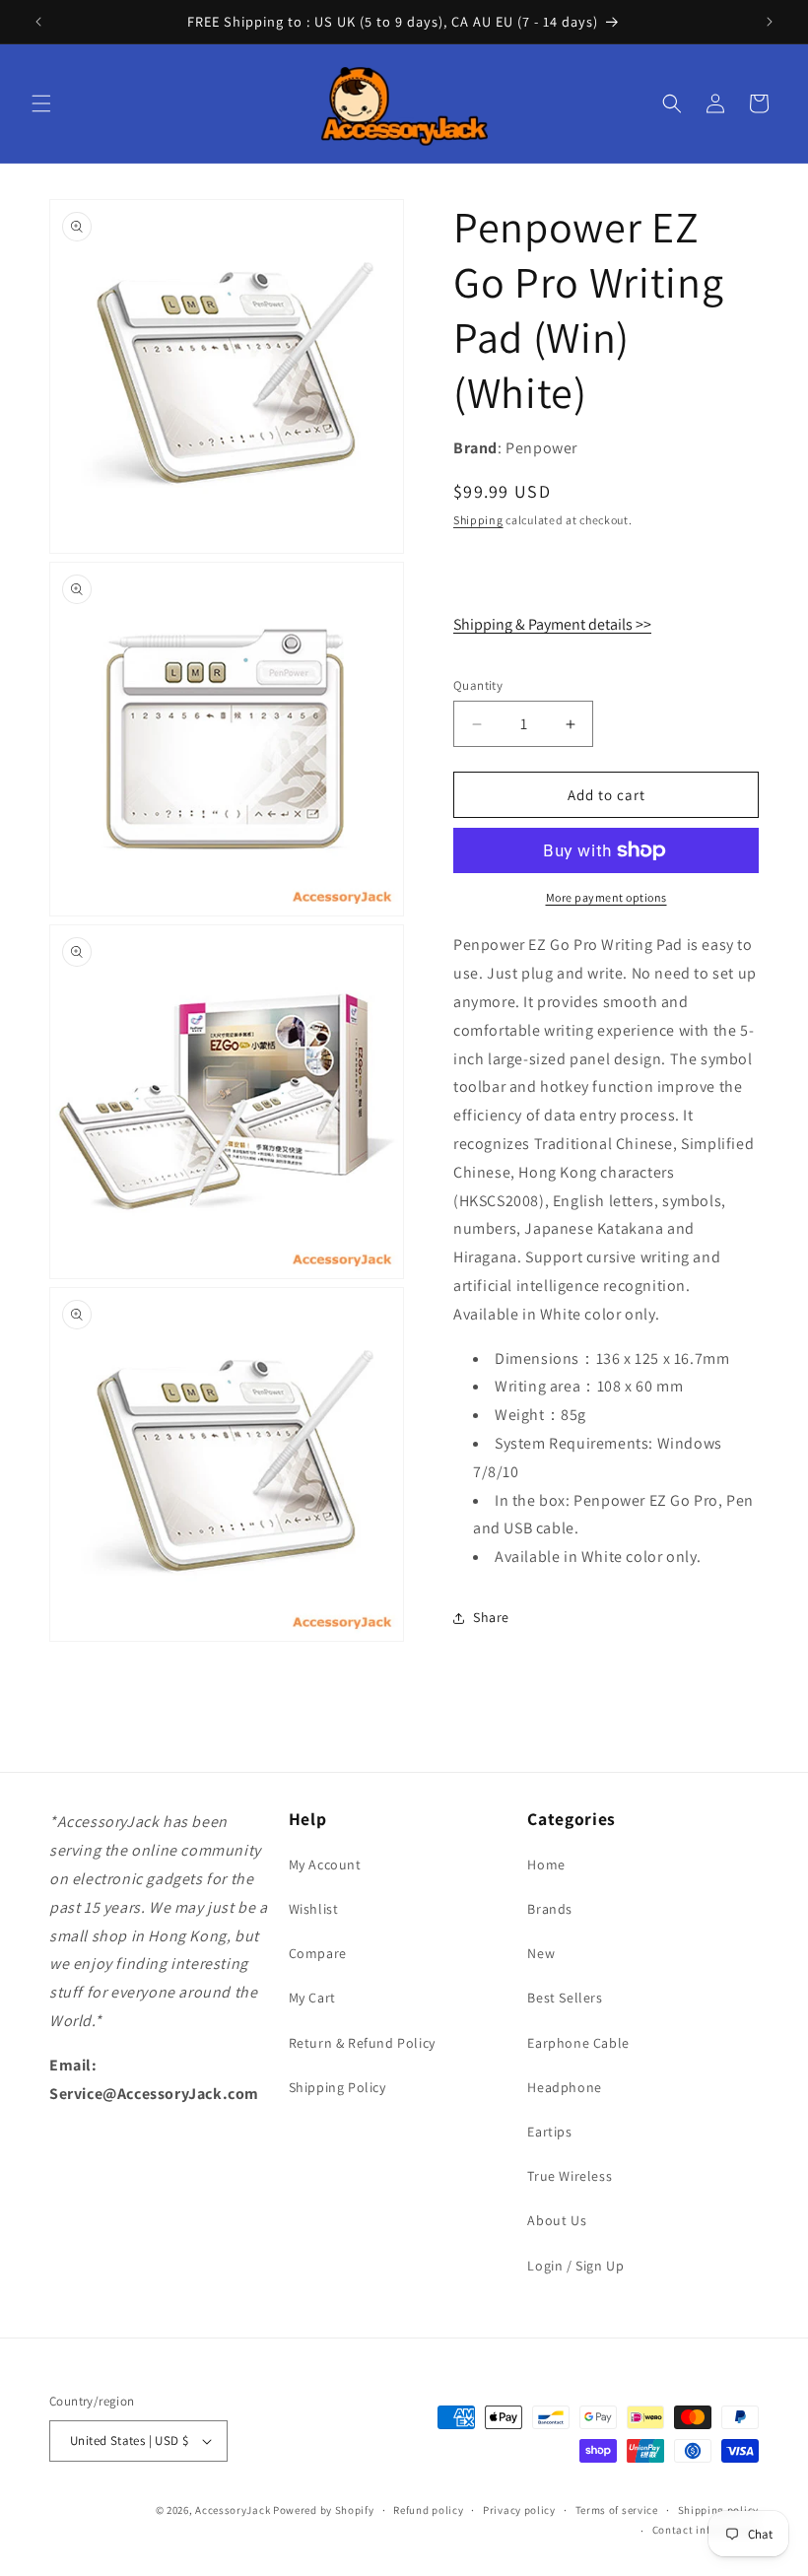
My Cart (312, 1998)
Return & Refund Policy (362, 2043)
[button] (41, 103)
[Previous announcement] (38, 22)
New (541, 1953)
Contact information (706, 2530)
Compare (318, 1953)
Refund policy (428, 2510)
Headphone (564, 2087)
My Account (325, 1864)
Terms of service (617, 2510)
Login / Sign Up (575, 2266)
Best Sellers (565, 1998)
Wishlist (314, 1909)
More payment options (606, 897)
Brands (550, 1909)
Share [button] (491, 1617)
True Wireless (570, 2176)
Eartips (549, 2132)
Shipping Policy (337, 2087)
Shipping (478, 520)
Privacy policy (519, 2510)
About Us (557, 2220)
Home (546, 1864)
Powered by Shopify (324, 2510)
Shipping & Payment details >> (552, 624)
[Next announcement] (770, 22)
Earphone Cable (578, 2043)
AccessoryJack (233, 2510)
